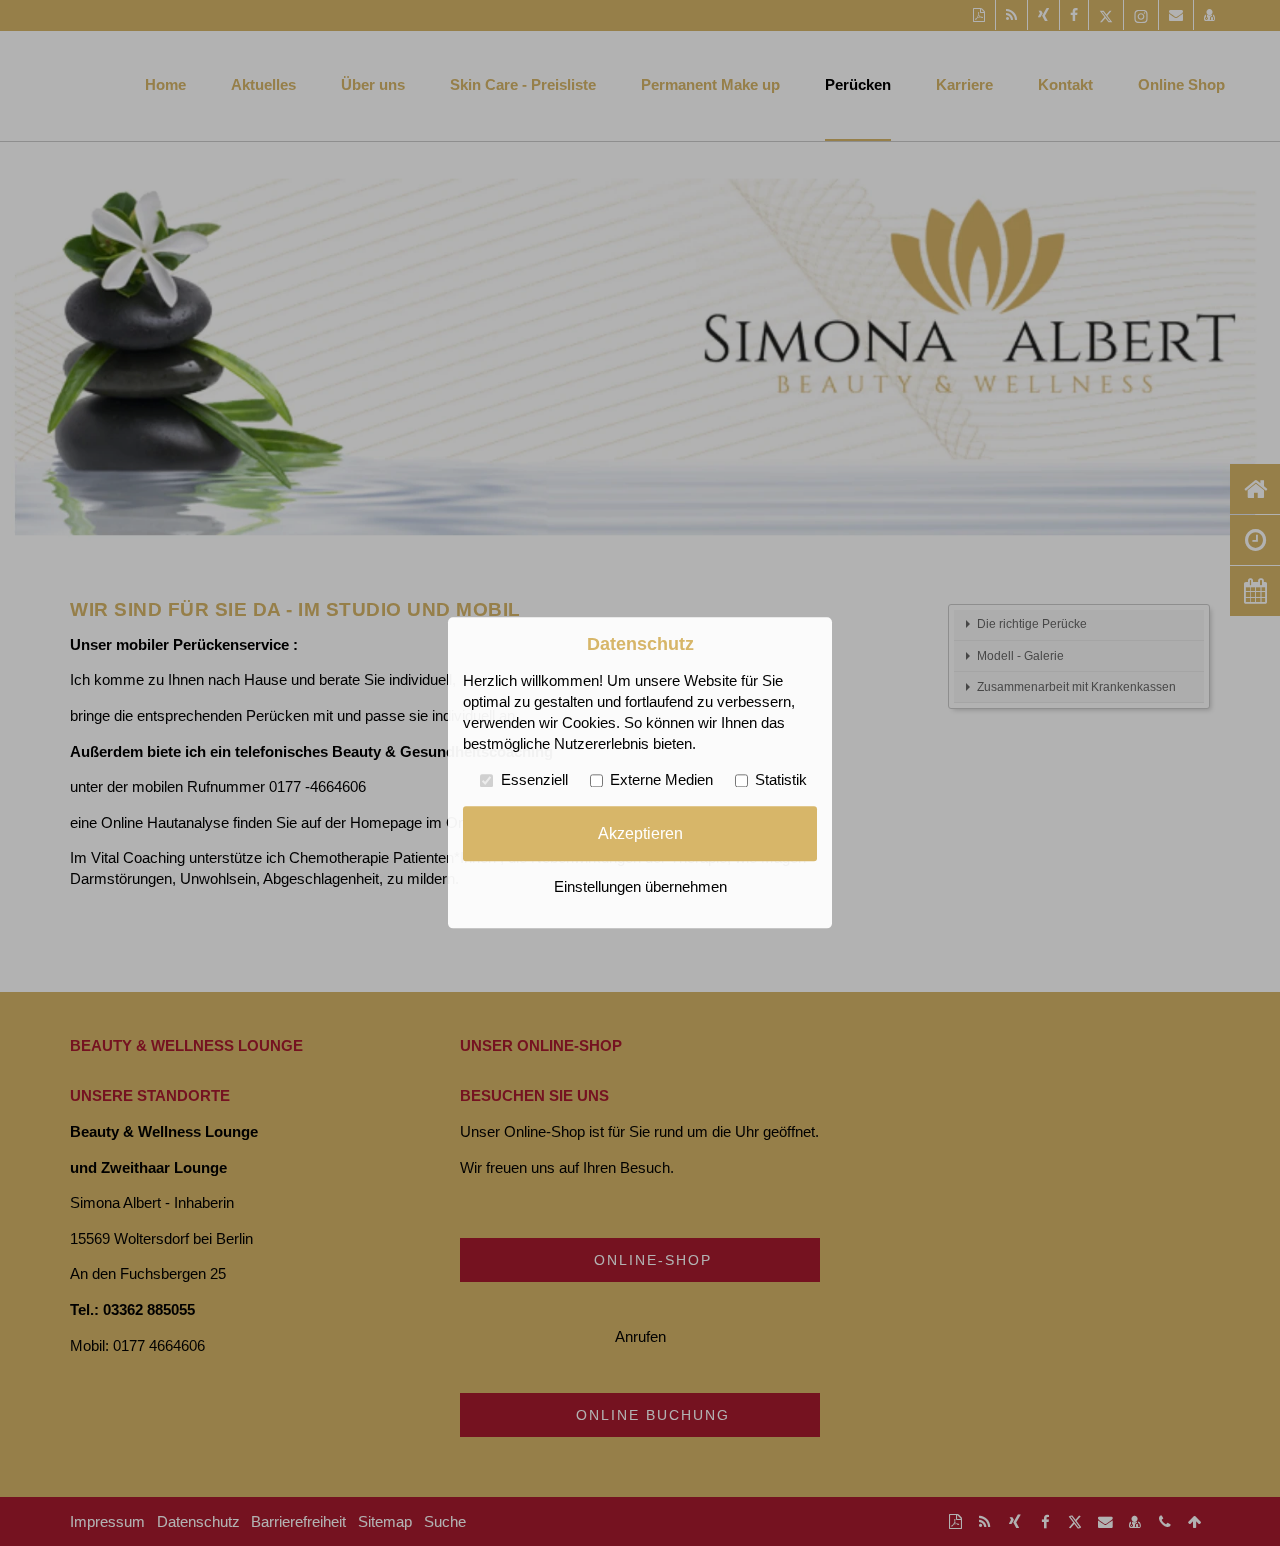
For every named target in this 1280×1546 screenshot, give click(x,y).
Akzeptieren (640, 833)
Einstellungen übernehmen (640, 888)
